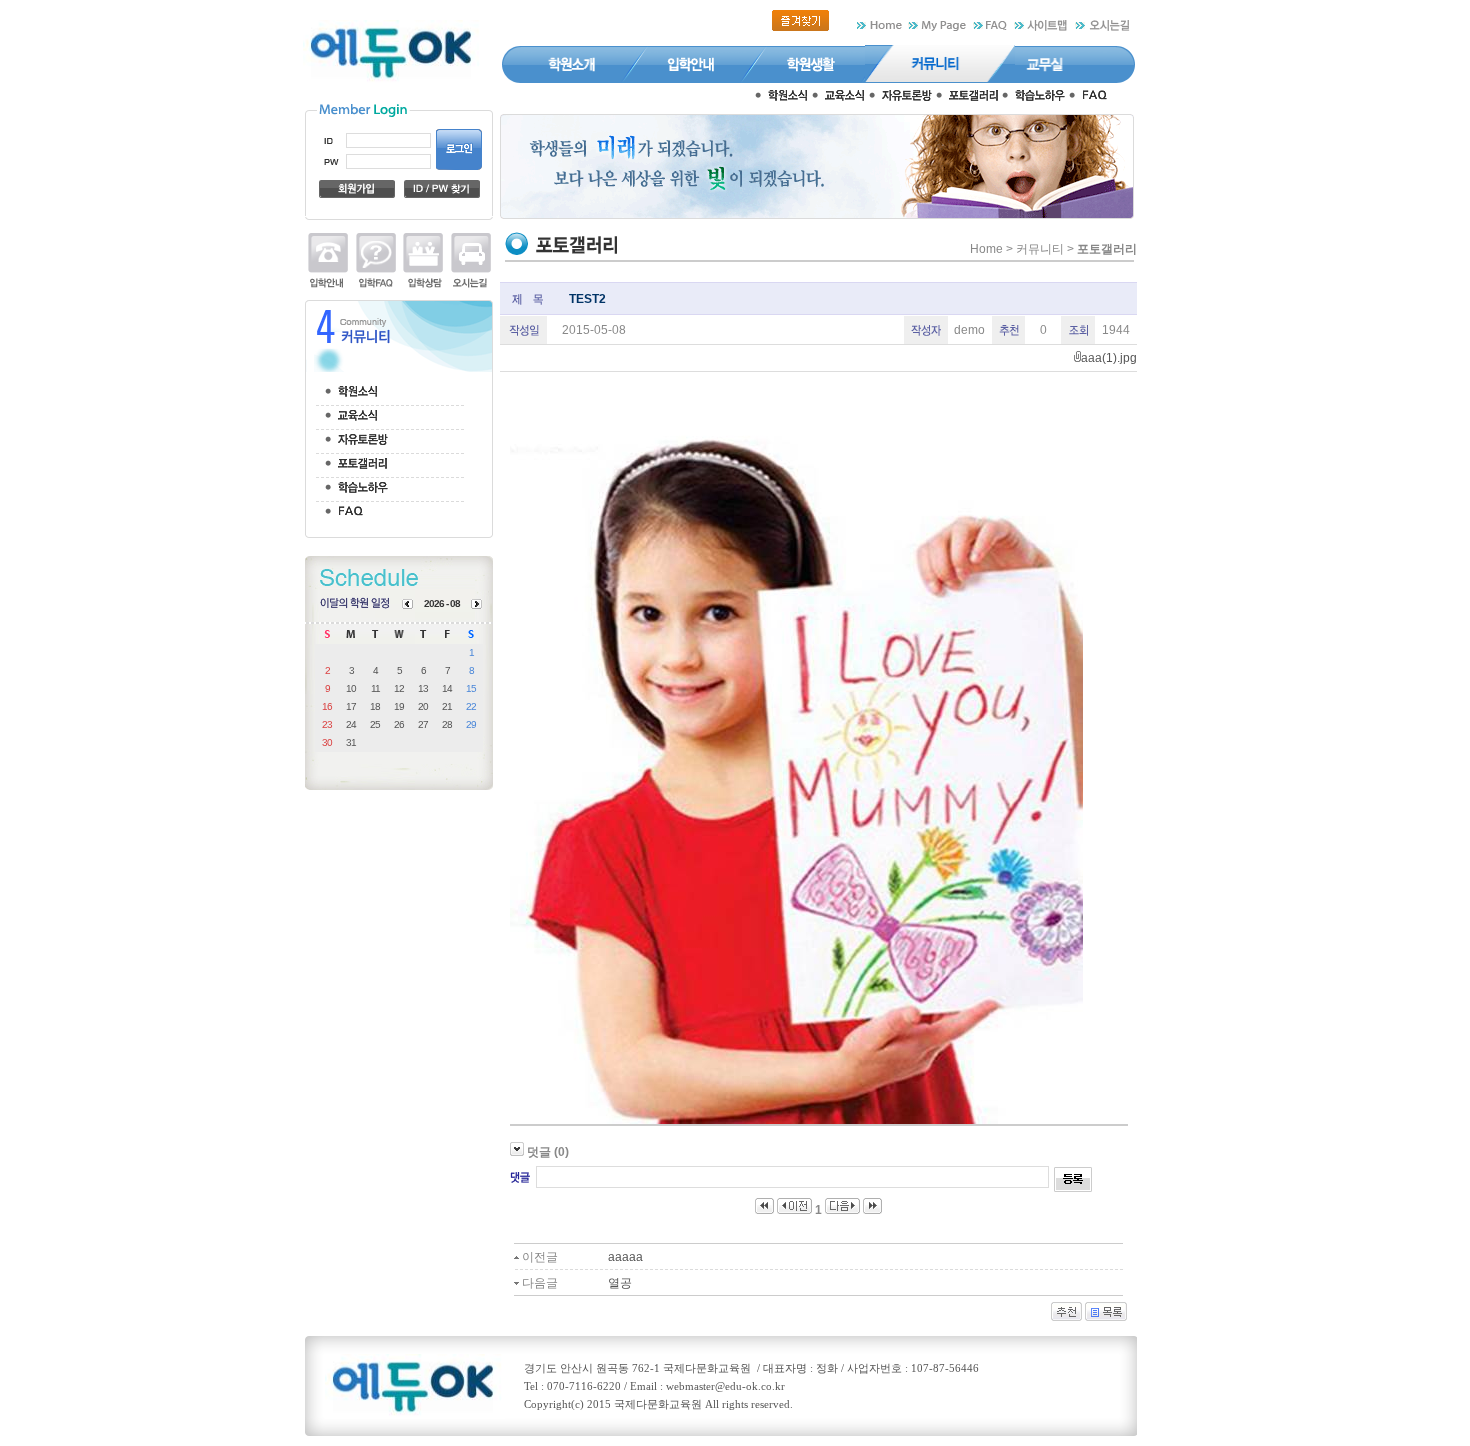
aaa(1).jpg (1109, 358)
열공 (620, 1283)
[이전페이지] (794, 1210)
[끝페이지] (872, 1210)
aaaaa (625, 1257)
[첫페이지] (764, 1210)
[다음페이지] (842, 1210)
